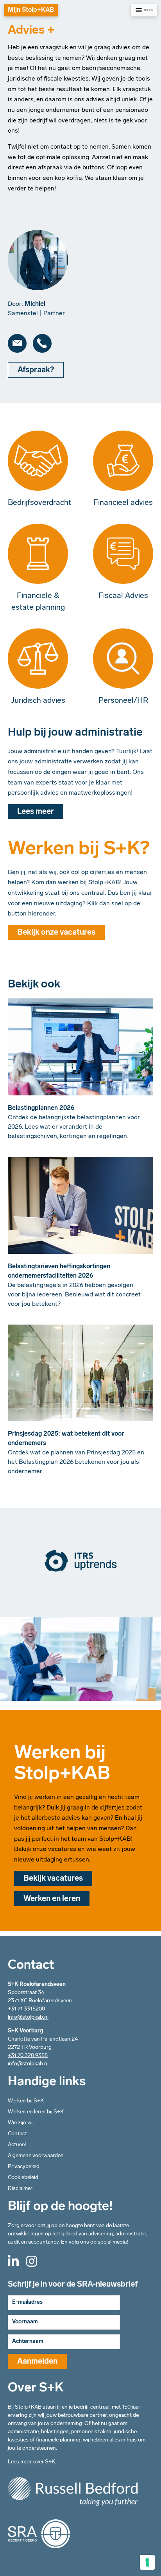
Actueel (17, 2145)
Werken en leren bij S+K (36, 2112)
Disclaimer (20, 2189)
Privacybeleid (24, 2167)
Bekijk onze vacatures (56, 933)
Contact (17, 2134)
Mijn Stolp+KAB (31, 10)
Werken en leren (52, 1899)
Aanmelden (37, 2362)
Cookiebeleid (23, 2178)
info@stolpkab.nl (28, 2017)
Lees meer (36, 812)
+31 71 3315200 (26, 2009)
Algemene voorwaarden (36, 2156)
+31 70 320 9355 (28, 2056)
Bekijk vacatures (53, 1879)
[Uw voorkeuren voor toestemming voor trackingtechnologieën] (147, 2562)
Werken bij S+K (26, 2101)
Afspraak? (36, 370)
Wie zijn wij (21, 2123)
